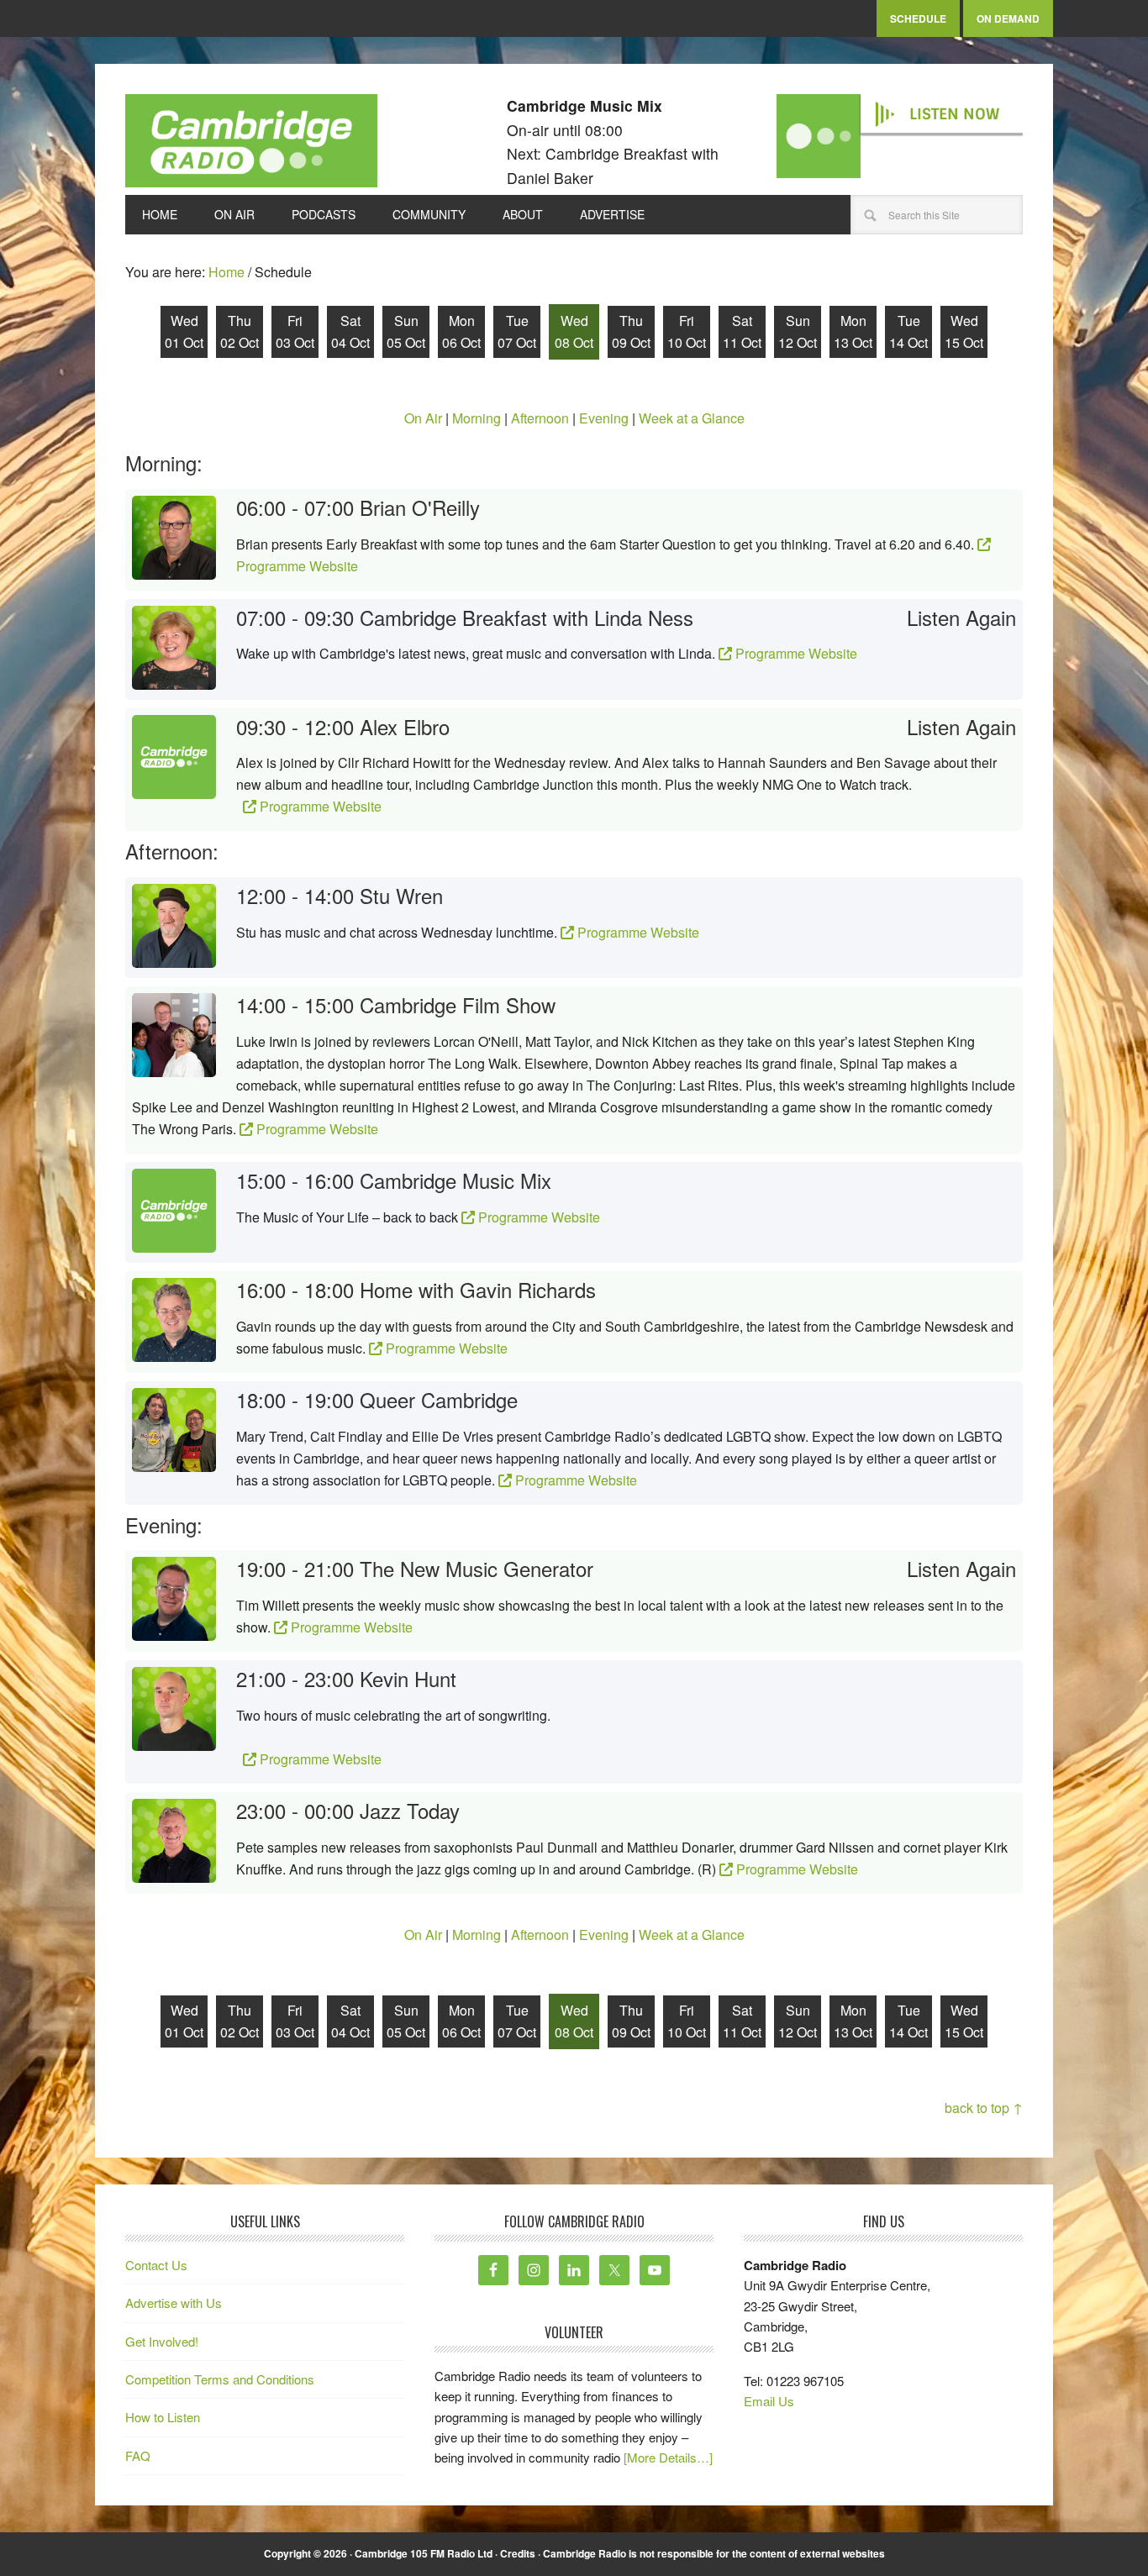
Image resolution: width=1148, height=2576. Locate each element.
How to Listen (163, 2417)
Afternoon (540, 418)
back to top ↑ (984, 2108)
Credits (518, 2553)
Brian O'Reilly (420, 507)
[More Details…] (668, 2457)
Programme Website (795, 653)
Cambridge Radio (251, 145)
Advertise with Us (174, 2303)
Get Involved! (162, 2341)
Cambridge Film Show (458, 1004)
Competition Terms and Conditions (220, 2379)
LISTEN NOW (954, 114)
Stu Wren (401, 895)
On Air (423, 418)
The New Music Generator (477, 1568)
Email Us (769, 2401)
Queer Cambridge (439, 1399)
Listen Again (961, 618)
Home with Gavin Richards (478, 1289)
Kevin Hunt (408, 1678)
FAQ (138, 2455)
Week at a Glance (692, 418)
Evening (604, 418)
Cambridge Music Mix (456, 1180)
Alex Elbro (405, 726)
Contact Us (156, 2265)
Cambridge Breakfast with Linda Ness (527, 617)
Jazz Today (410, 1810)
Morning (477, 418)
